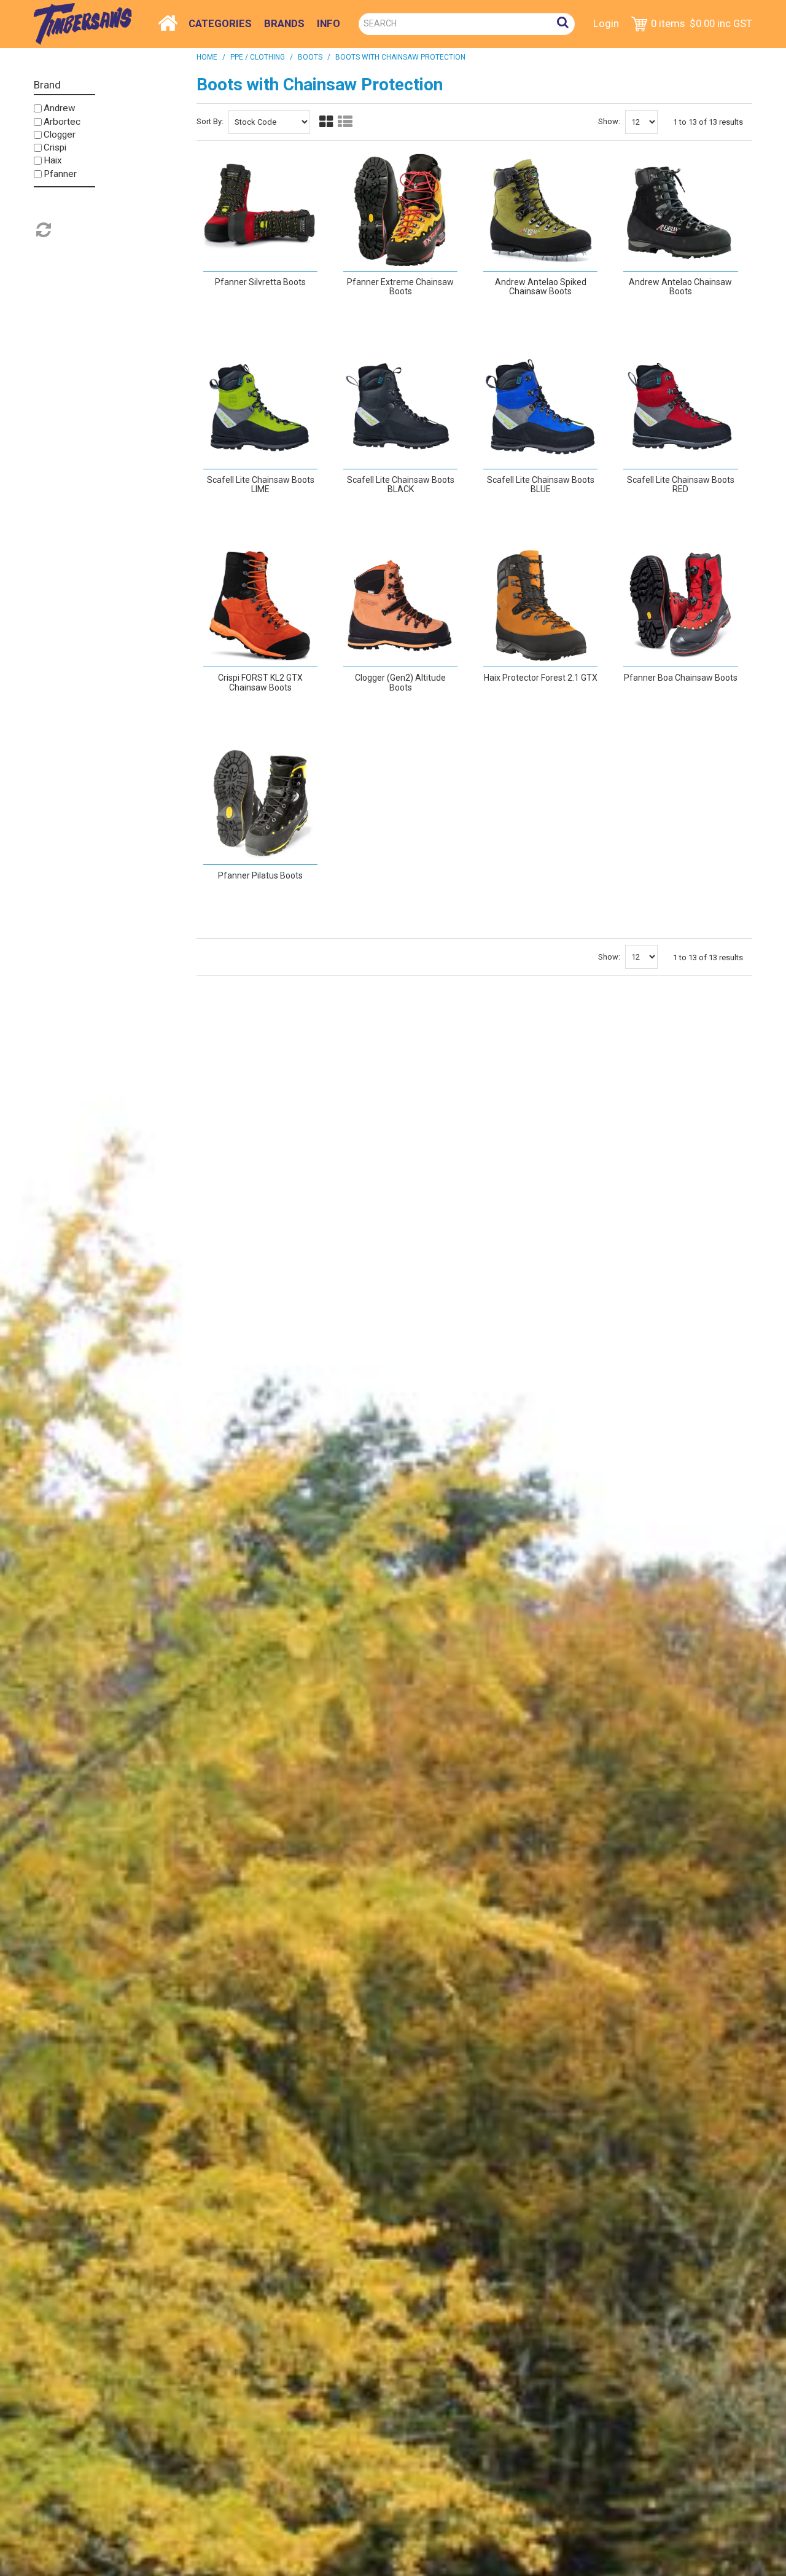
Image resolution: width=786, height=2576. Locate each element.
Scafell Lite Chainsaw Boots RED (681, 484)
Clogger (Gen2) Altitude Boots (400, 682)
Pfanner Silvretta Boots (260, 282)
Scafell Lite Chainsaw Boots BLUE (541, 484)
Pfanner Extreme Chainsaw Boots (400, 287)
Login (606, 23)
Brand (47, 85)
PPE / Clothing (258, 57)
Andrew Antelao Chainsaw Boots (680, 287)
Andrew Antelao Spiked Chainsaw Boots (541, 287)
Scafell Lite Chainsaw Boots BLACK (401, 484)
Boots (310, 57)
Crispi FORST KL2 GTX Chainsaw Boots (260, 682)
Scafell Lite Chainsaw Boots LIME (261, 484)
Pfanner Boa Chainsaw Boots (681, 678)
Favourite (277, 310)
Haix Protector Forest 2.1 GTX (541, 678)
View (253, 315)
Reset (42, 230)
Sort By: (210, 121)
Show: (609, 121)
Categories (220, 23)
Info (329, 23)
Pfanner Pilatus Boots (260, 875)
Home (168, 20)
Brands (284, 23)
